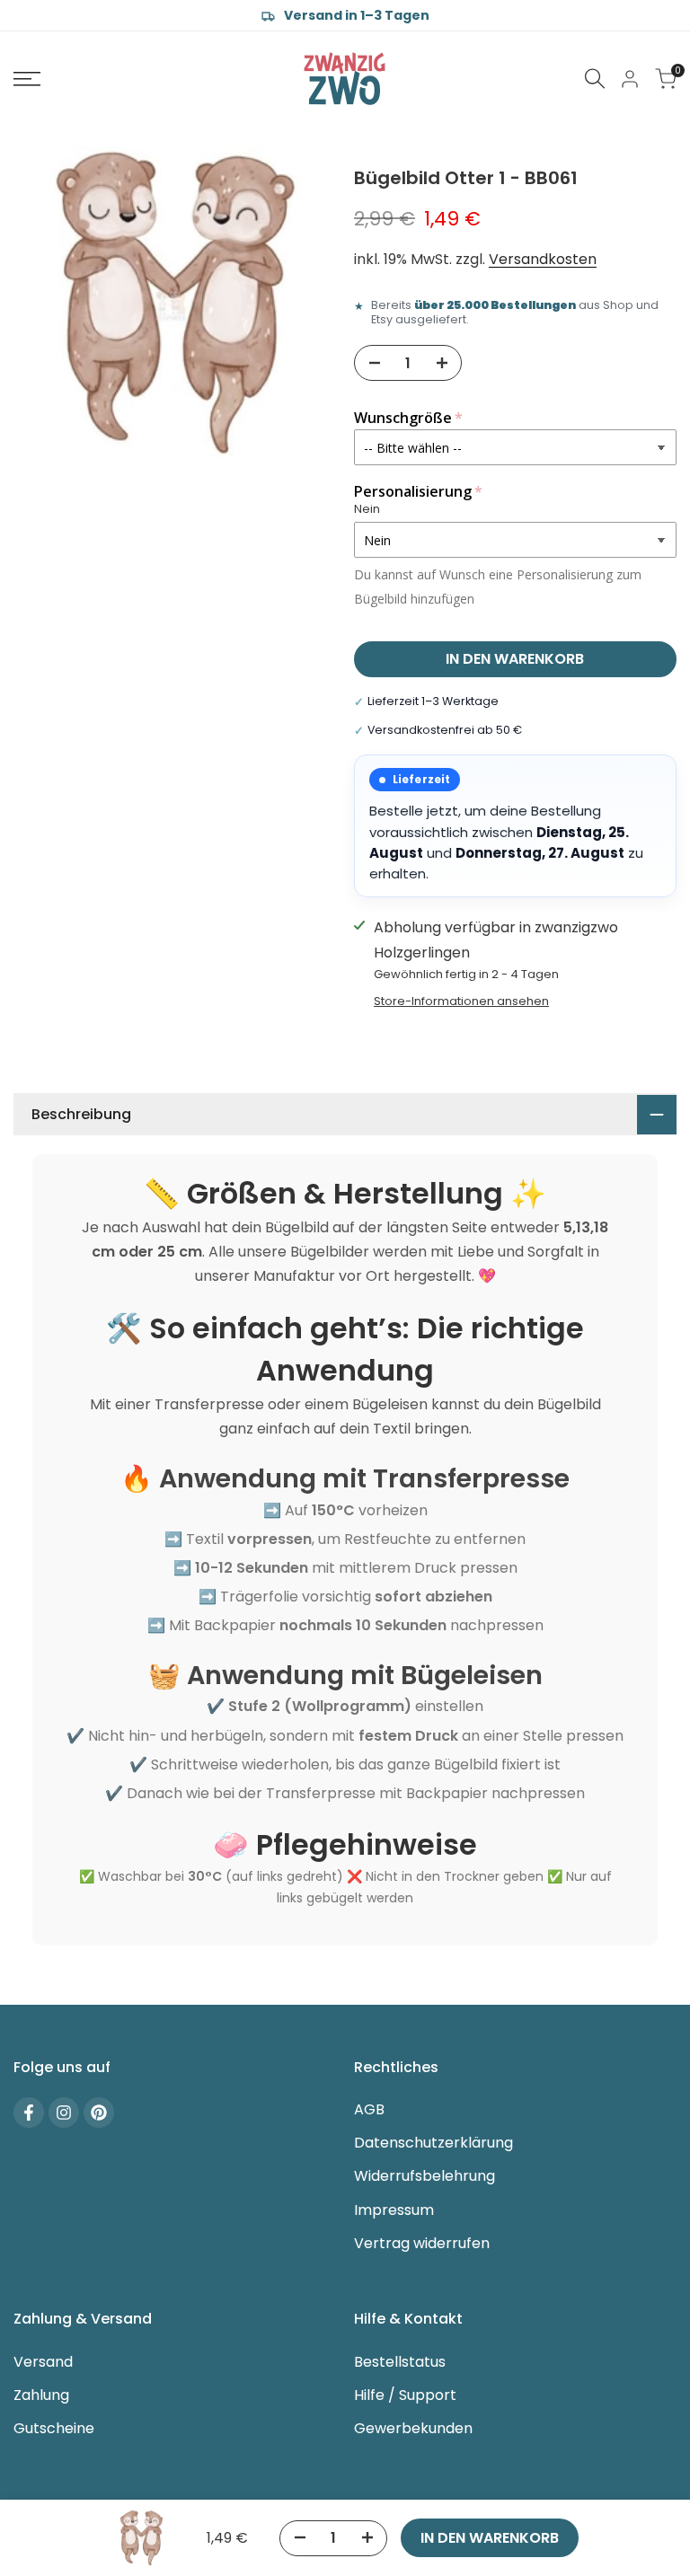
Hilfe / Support (405, 2395)
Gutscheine (54, 2428)
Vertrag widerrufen (422, 2243)
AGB (369, 2109)
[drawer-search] (595, 79)
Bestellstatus (400, 2362)
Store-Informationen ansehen (461, 1001)
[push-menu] (27, 79)
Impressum (394, 2210)
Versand (43, 2362)
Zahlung (41, 2395)
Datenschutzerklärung (433, 2143)
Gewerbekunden (413, 2428)
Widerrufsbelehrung (425, 2176)
